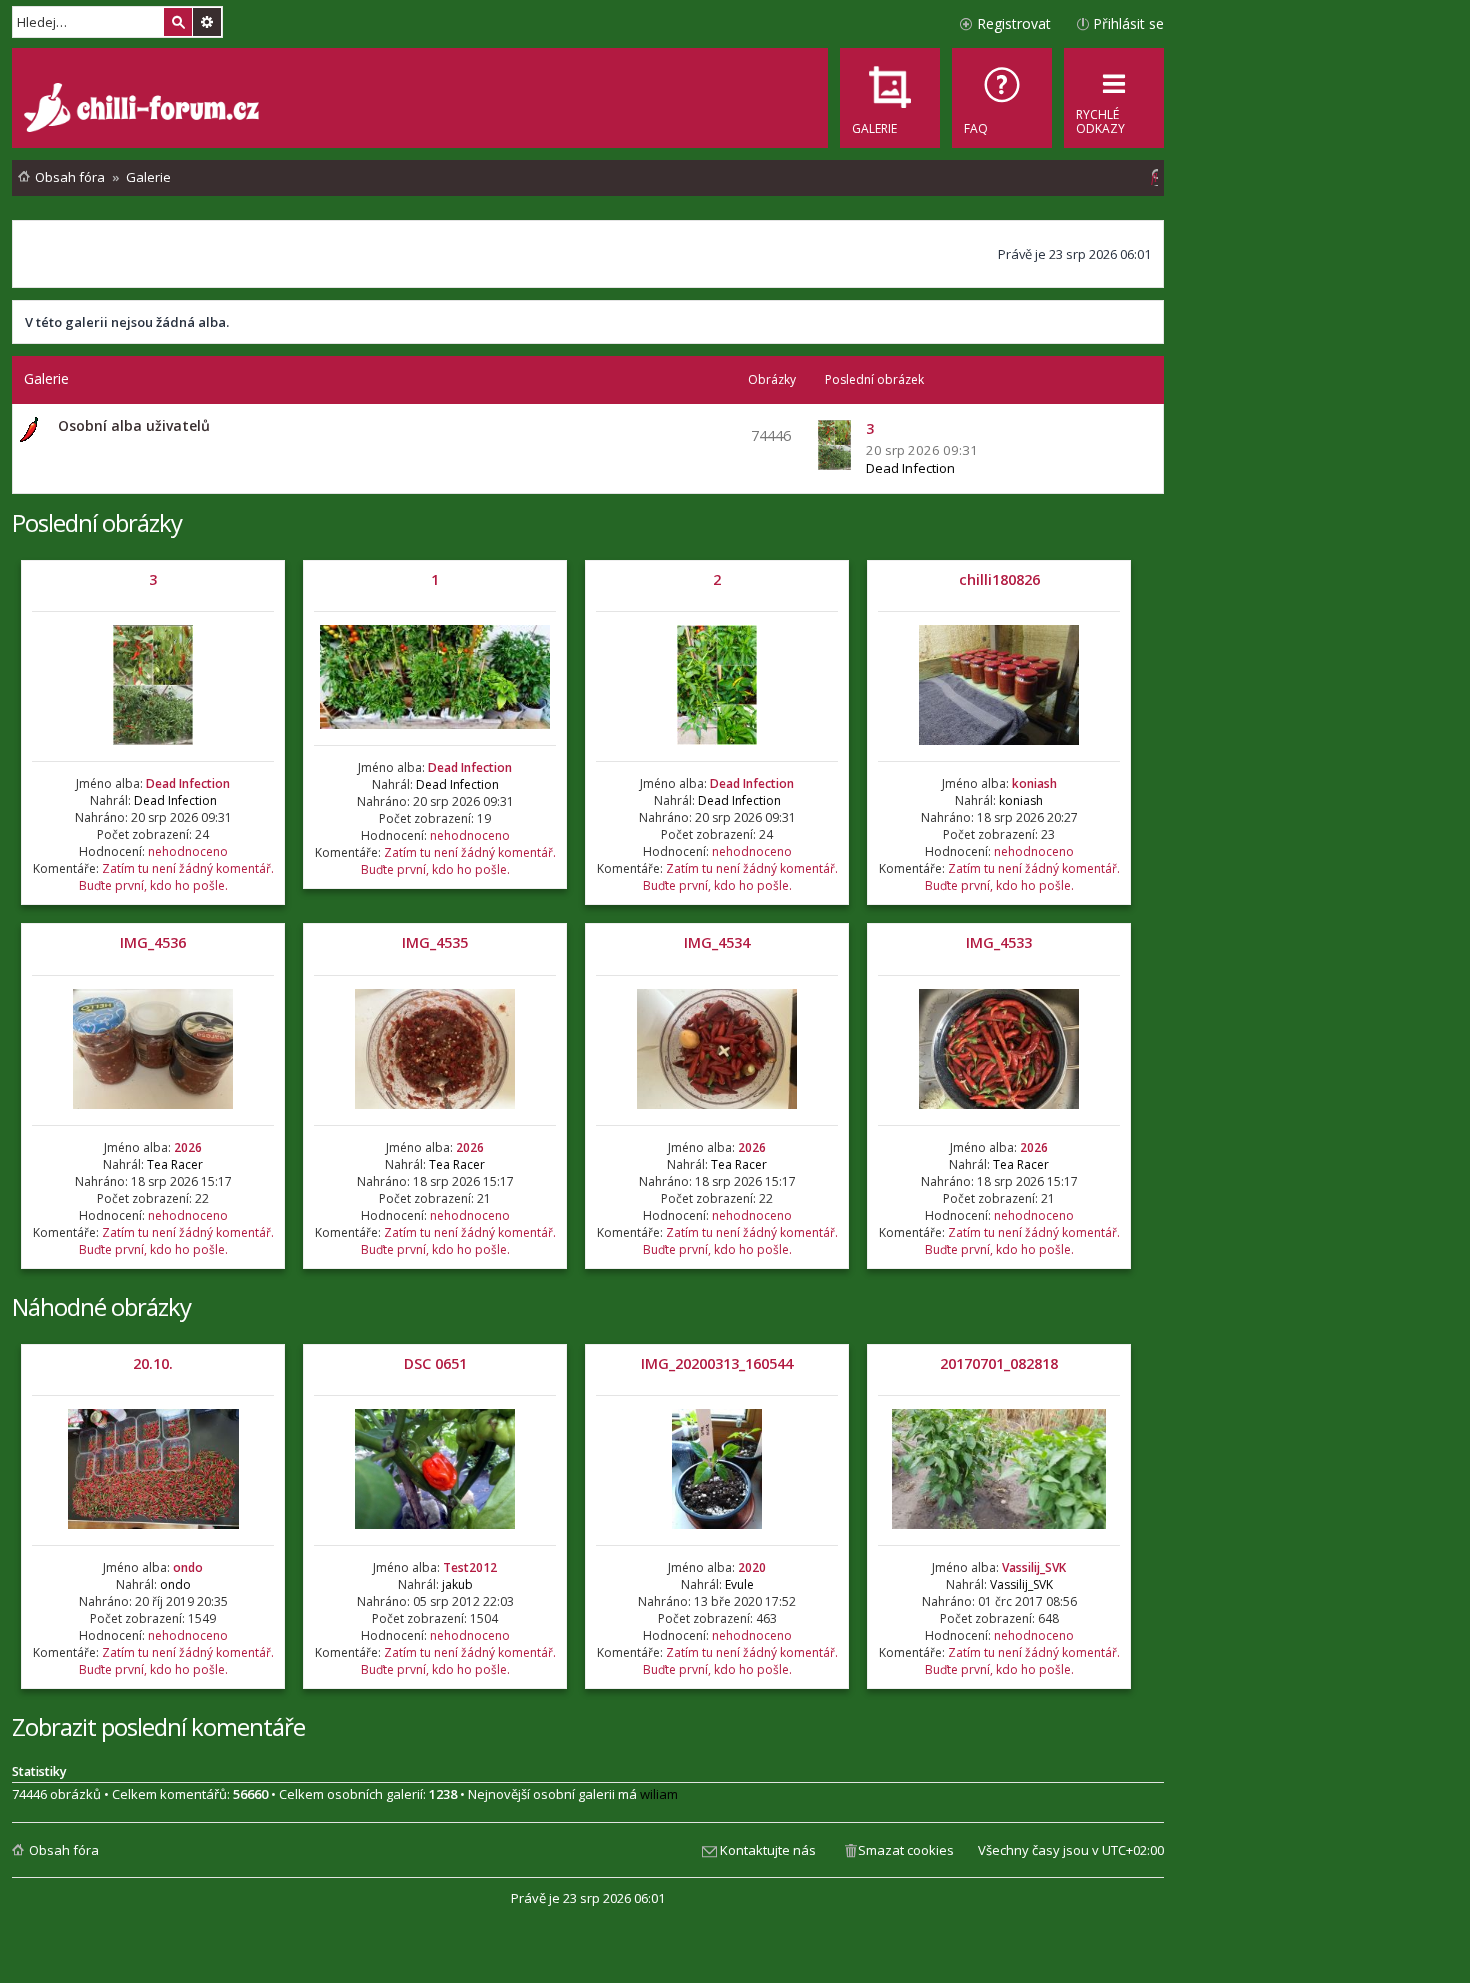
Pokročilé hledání (207, 22)
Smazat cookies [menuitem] (906, 1850)
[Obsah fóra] (144, 110)
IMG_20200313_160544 (717, 1363)
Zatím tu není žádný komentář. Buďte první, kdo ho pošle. (176, 877)
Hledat (178, 22)
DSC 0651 (435, 1363)
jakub (457, 1584)
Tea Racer (175, 1164)
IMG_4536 (153, 942)
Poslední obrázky (97, 522)
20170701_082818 (999, 1363)
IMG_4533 (999, 942)
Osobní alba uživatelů (134, 425)
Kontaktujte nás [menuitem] (768, 1850)
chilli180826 (999, 579)
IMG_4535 (435, 942)
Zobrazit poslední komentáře (158, 1726)
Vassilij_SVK (1034, 1567)
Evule (739, 1584)
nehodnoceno (188, 851)
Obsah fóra (64, 1850)
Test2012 (470, 1567)
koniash (1034, 783)
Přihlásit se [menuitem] (1128, 23)
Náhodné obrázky (101, 1306)
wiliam (659, 1794)
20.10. (153, 1363)
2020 (752, 1567)
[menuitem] (1002, 98)
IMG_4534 (717, 942)
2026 (188, 1147)
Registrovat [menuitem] (1014, 23)
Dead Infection (910, 468)
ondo (188, 1567)
